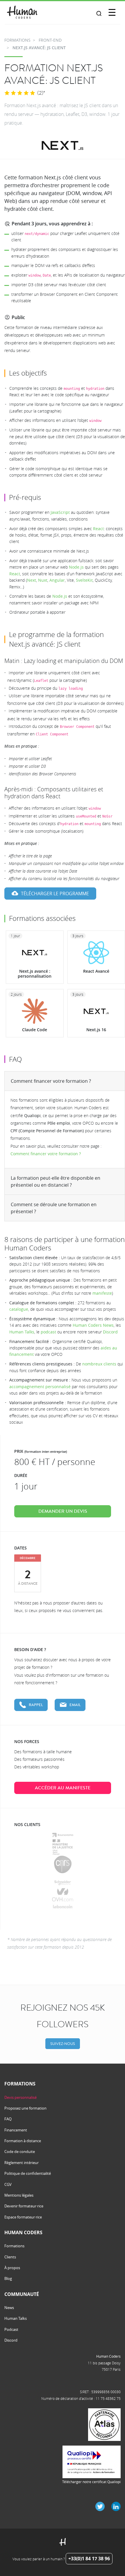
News (9, 2308)
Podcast (11, 2329)
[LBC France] (63, 1907)
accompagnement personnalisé (40, 1387)
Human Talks (22, 1332)
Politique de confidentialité (28, 2173)
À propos (12, 2268)
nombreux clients (99, 1364)
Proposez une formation (25, 2108)
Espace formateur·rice (23, 2217)
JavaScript (60, 512)
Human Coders (108, 2356)
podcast (48, 1332)
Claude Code (35, 1030)
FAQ (8, 2119)
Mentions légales (19, 2195)
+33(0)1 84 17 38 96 (89, 2559)
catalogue (19, 1309)
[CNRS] (63, 1864)
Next (32, 580)
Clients (10, 2257)
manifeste (102, 1293)
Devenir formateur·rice (24, 2206)
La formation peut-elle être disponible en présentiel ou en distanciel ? (56, 1181)
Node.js (76, 567)
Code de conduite (20, 2152)
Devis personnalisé (20, 2097)
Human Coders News (93, 1325)
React (98, 529)
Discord (110, 1332)
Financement (16, 2130)
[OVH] (63, 1895)
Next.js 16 (96, 1030)
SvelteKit (84, 580)
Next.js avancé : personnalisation (35, 974)
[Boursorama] (63, 1834)
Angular (57, 580)
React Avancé (96, 971)
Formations (14, 2246)
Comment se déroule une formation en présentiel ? (54, 1208)
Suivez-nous (63, 2044)
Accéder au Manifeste (63, 1788)
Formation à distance (23, 2141)
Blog (8, 2278)
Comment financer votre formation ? (51, 1081)
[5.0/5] (20, 93)
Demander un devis (63, 1511)
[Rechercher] (99, 14)
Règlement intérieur (22, 2163)
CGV (8, 2184)
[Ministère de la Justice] (63, 1847)
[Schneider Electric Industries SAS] (63, 1883)
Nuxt (43, 580)
